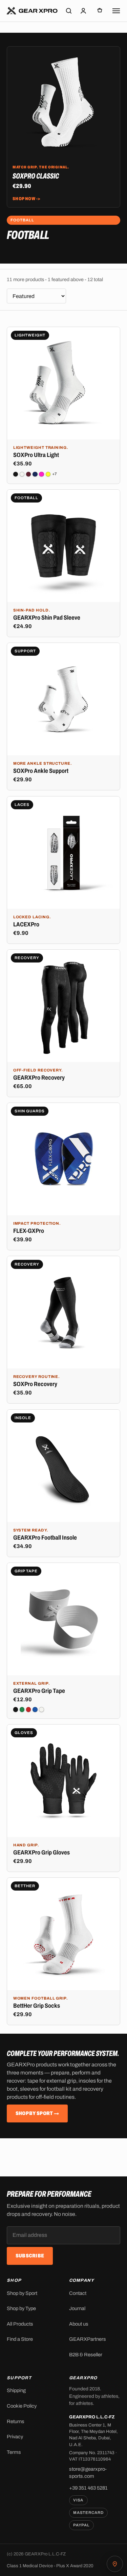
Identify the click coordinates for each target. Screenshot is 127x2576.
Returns (16, 2421)
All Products (20, 2324)
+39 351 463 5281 (88, 2488)
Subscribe (30, 2256)
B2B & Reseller (86, 2355)
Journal (77, 2308)
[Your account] (83, 11)
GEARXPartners (88, 2339)
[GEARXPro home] (32, 11)
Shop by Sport (22, 2293)
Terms (14, 2452)
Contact (78, 2293)
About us (79, 2324)
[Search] (69, 11)
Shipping (16, 2390)
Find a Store (20, 2339)
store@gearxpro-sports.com (88, 2473)
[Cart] (100, 11)
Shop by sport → (37, 2113)
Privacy (15, 2437)
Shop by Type (21, 2308)
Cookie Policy (22, 2406)
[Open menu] (116, 11)
